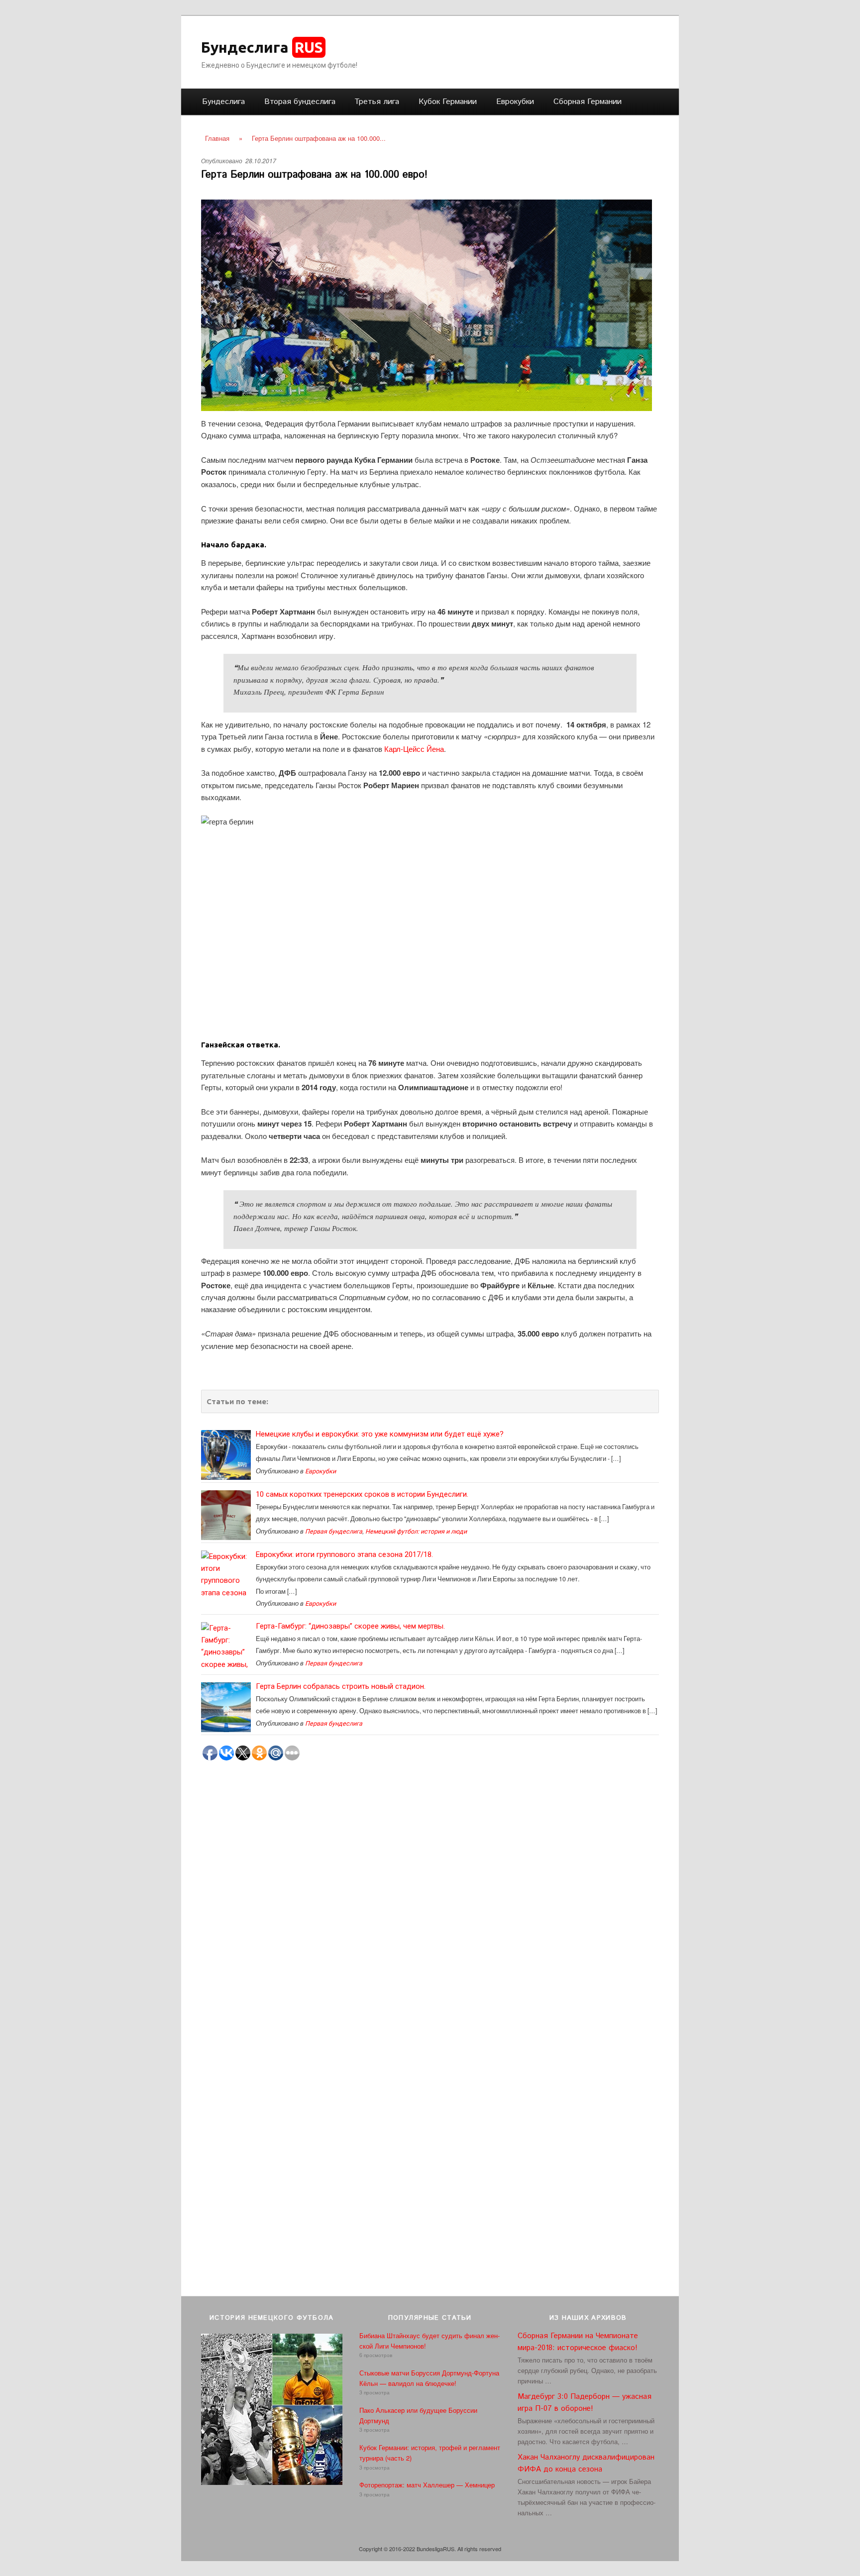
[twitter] (601, 45)
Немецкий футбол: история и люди (416, 1531)
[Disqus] (430, 1910)
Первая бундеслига (334, 1531)
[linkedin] (653, 45)
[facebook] (619, 45)
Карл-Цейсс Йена (414, 749)
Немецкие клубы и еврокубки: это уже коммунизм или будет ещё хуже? (380, 1434)
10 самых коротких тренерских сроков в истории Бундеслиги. (362, 1494)
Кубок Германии (448, 102)
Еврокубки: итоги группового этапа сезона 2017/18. (344, 1554)
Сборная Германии (588, 102)
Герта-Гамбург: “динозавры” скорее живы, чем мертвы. (350, 1626)
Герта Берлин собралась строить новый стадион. (341, 1686)
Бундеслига (262, 47)
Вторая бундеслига (300, 102)
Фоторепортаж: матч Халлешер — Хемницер (427, 2485)
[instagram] (636, 45)
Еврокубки (515, 102)
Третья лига (377, 102)
